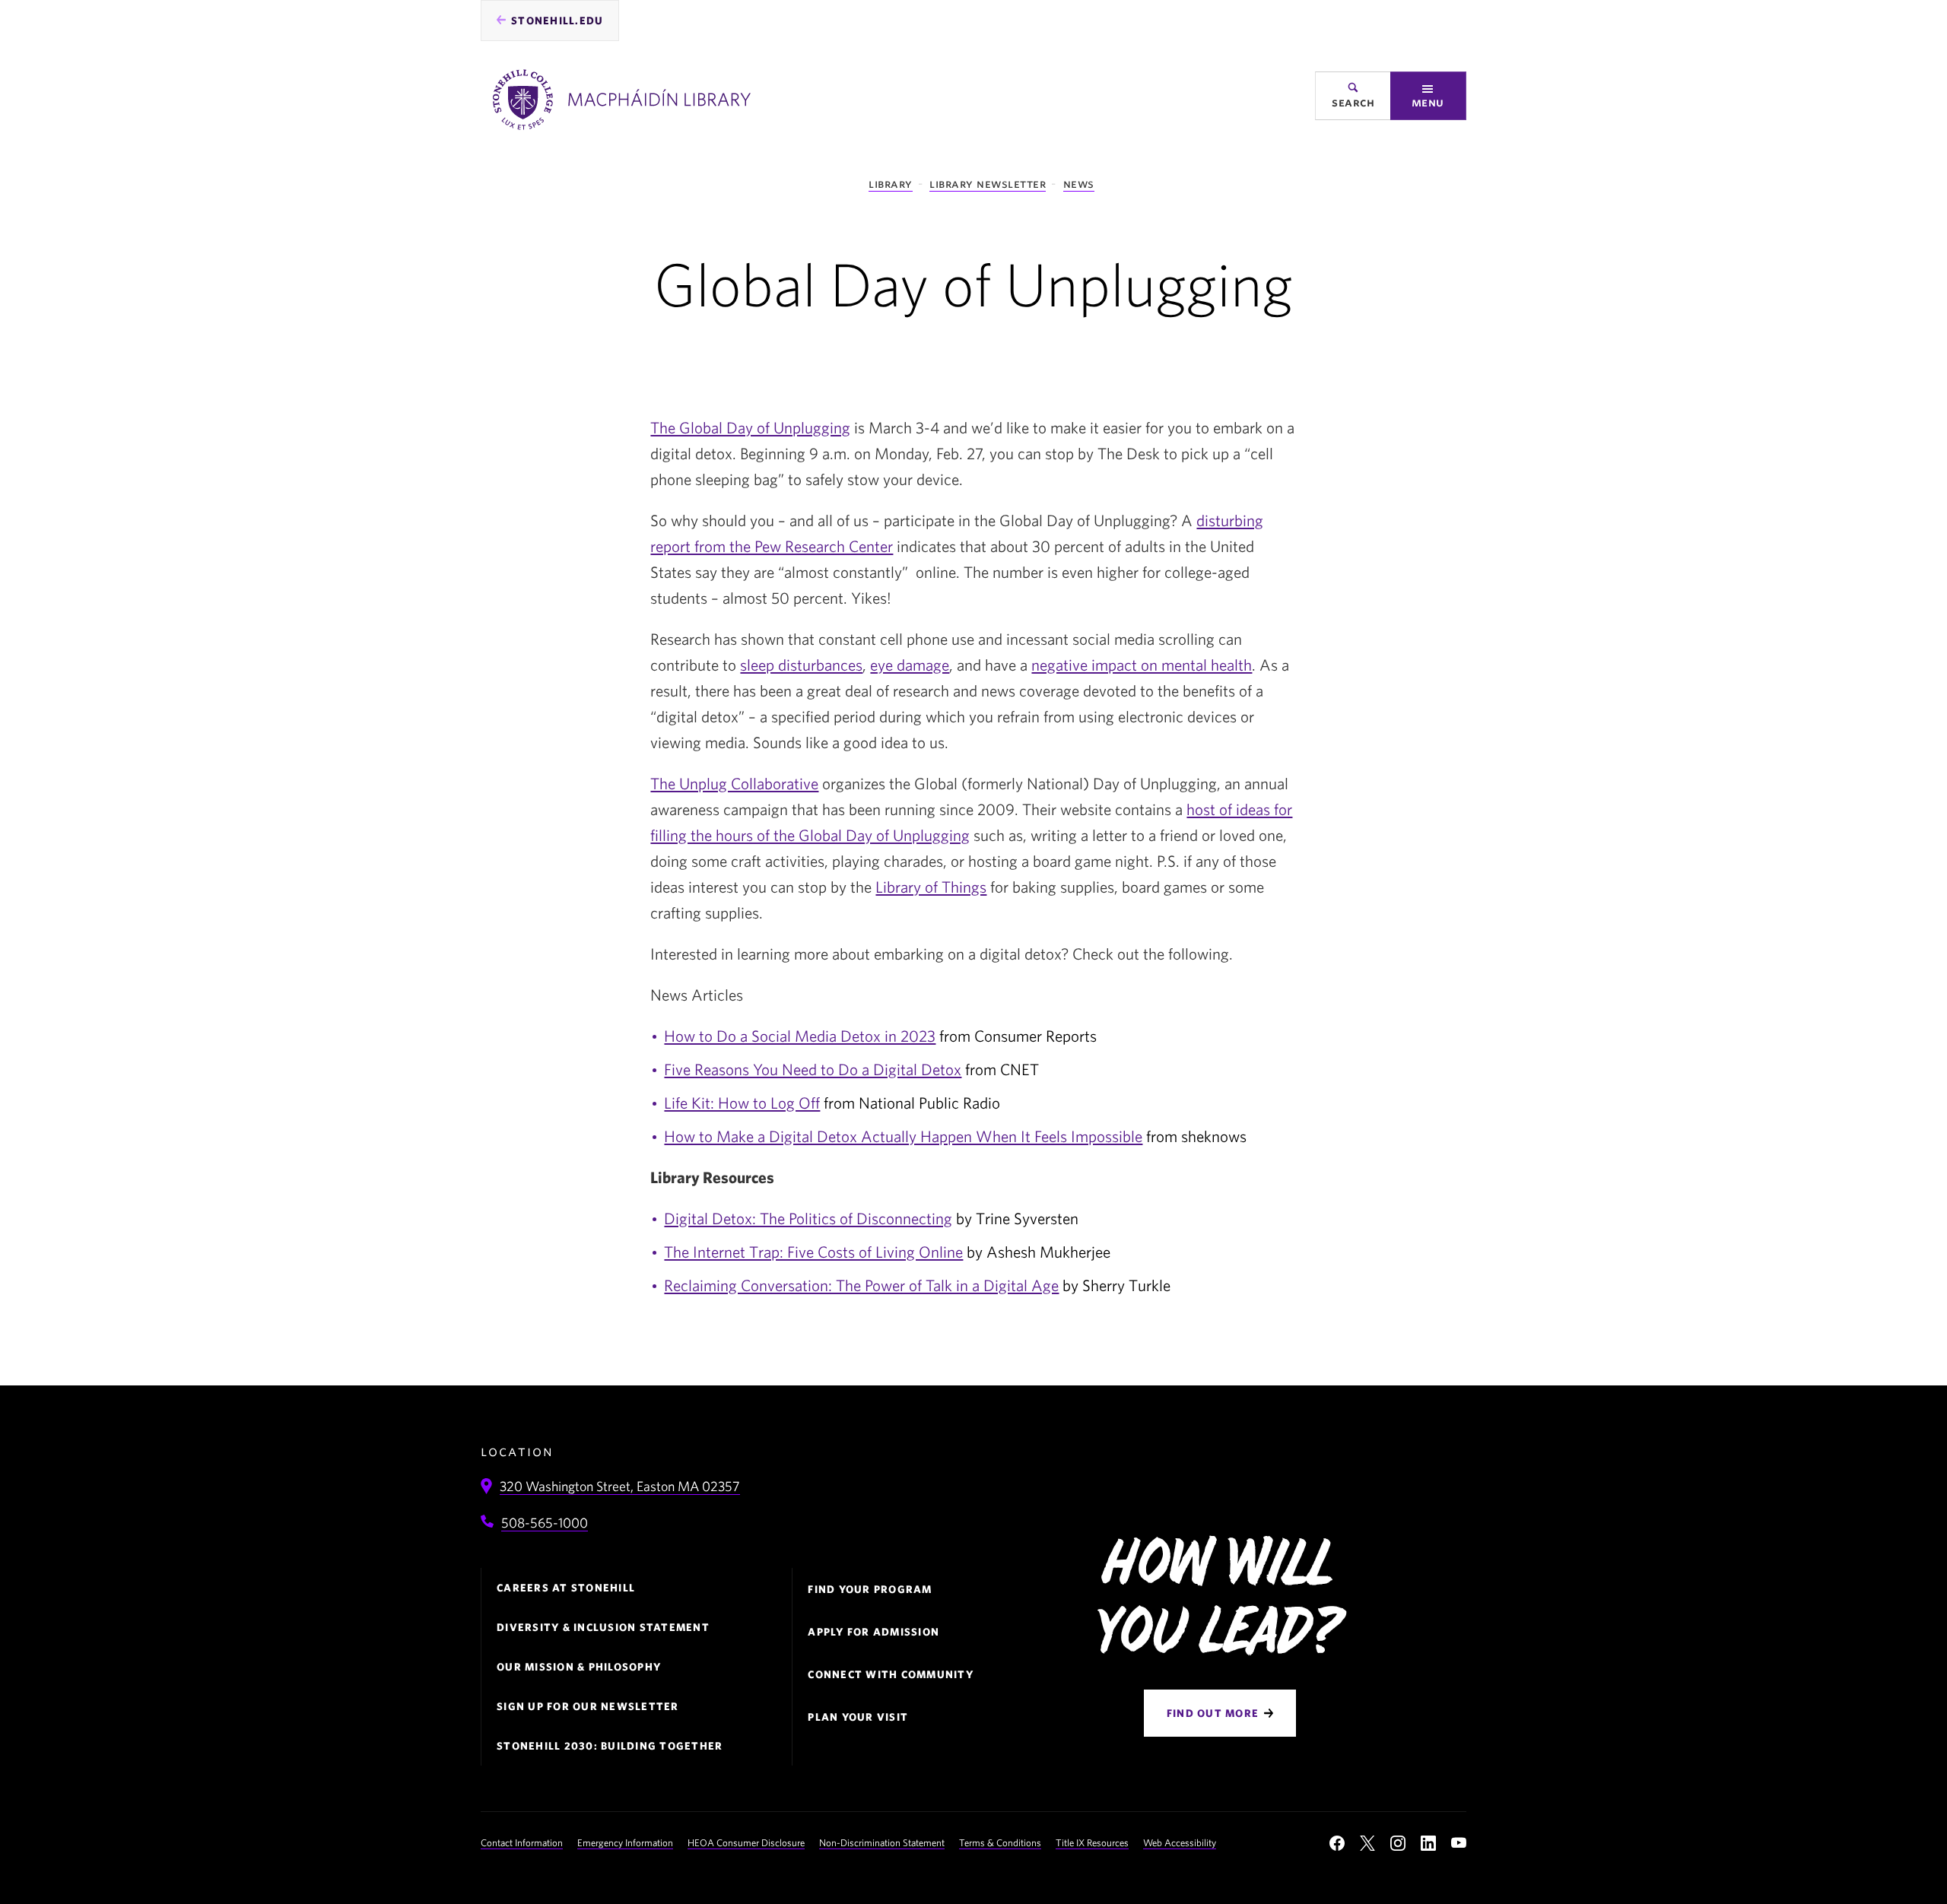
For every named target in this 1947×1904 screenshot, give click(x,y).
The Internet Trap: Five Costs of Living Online (813, 1252)
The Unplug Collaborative (734, 783)
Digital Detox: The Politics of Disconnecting (808, 1218)
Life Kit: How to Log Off (742, 1103)
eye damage (910, 665)
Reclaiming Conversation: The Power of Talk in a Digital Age (861, 1285)
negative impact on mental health (1142, 665)
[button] (1428, 96)
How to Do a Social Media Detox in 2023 (800, 1036)
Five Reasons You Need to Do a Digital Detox (813, 1069)
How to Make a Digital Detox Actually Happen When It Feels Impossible (903, 1136)
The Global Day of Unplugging (750, 427)
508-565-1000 (545, 1523)
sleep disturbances (801, 665)
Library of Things (931, 887)
